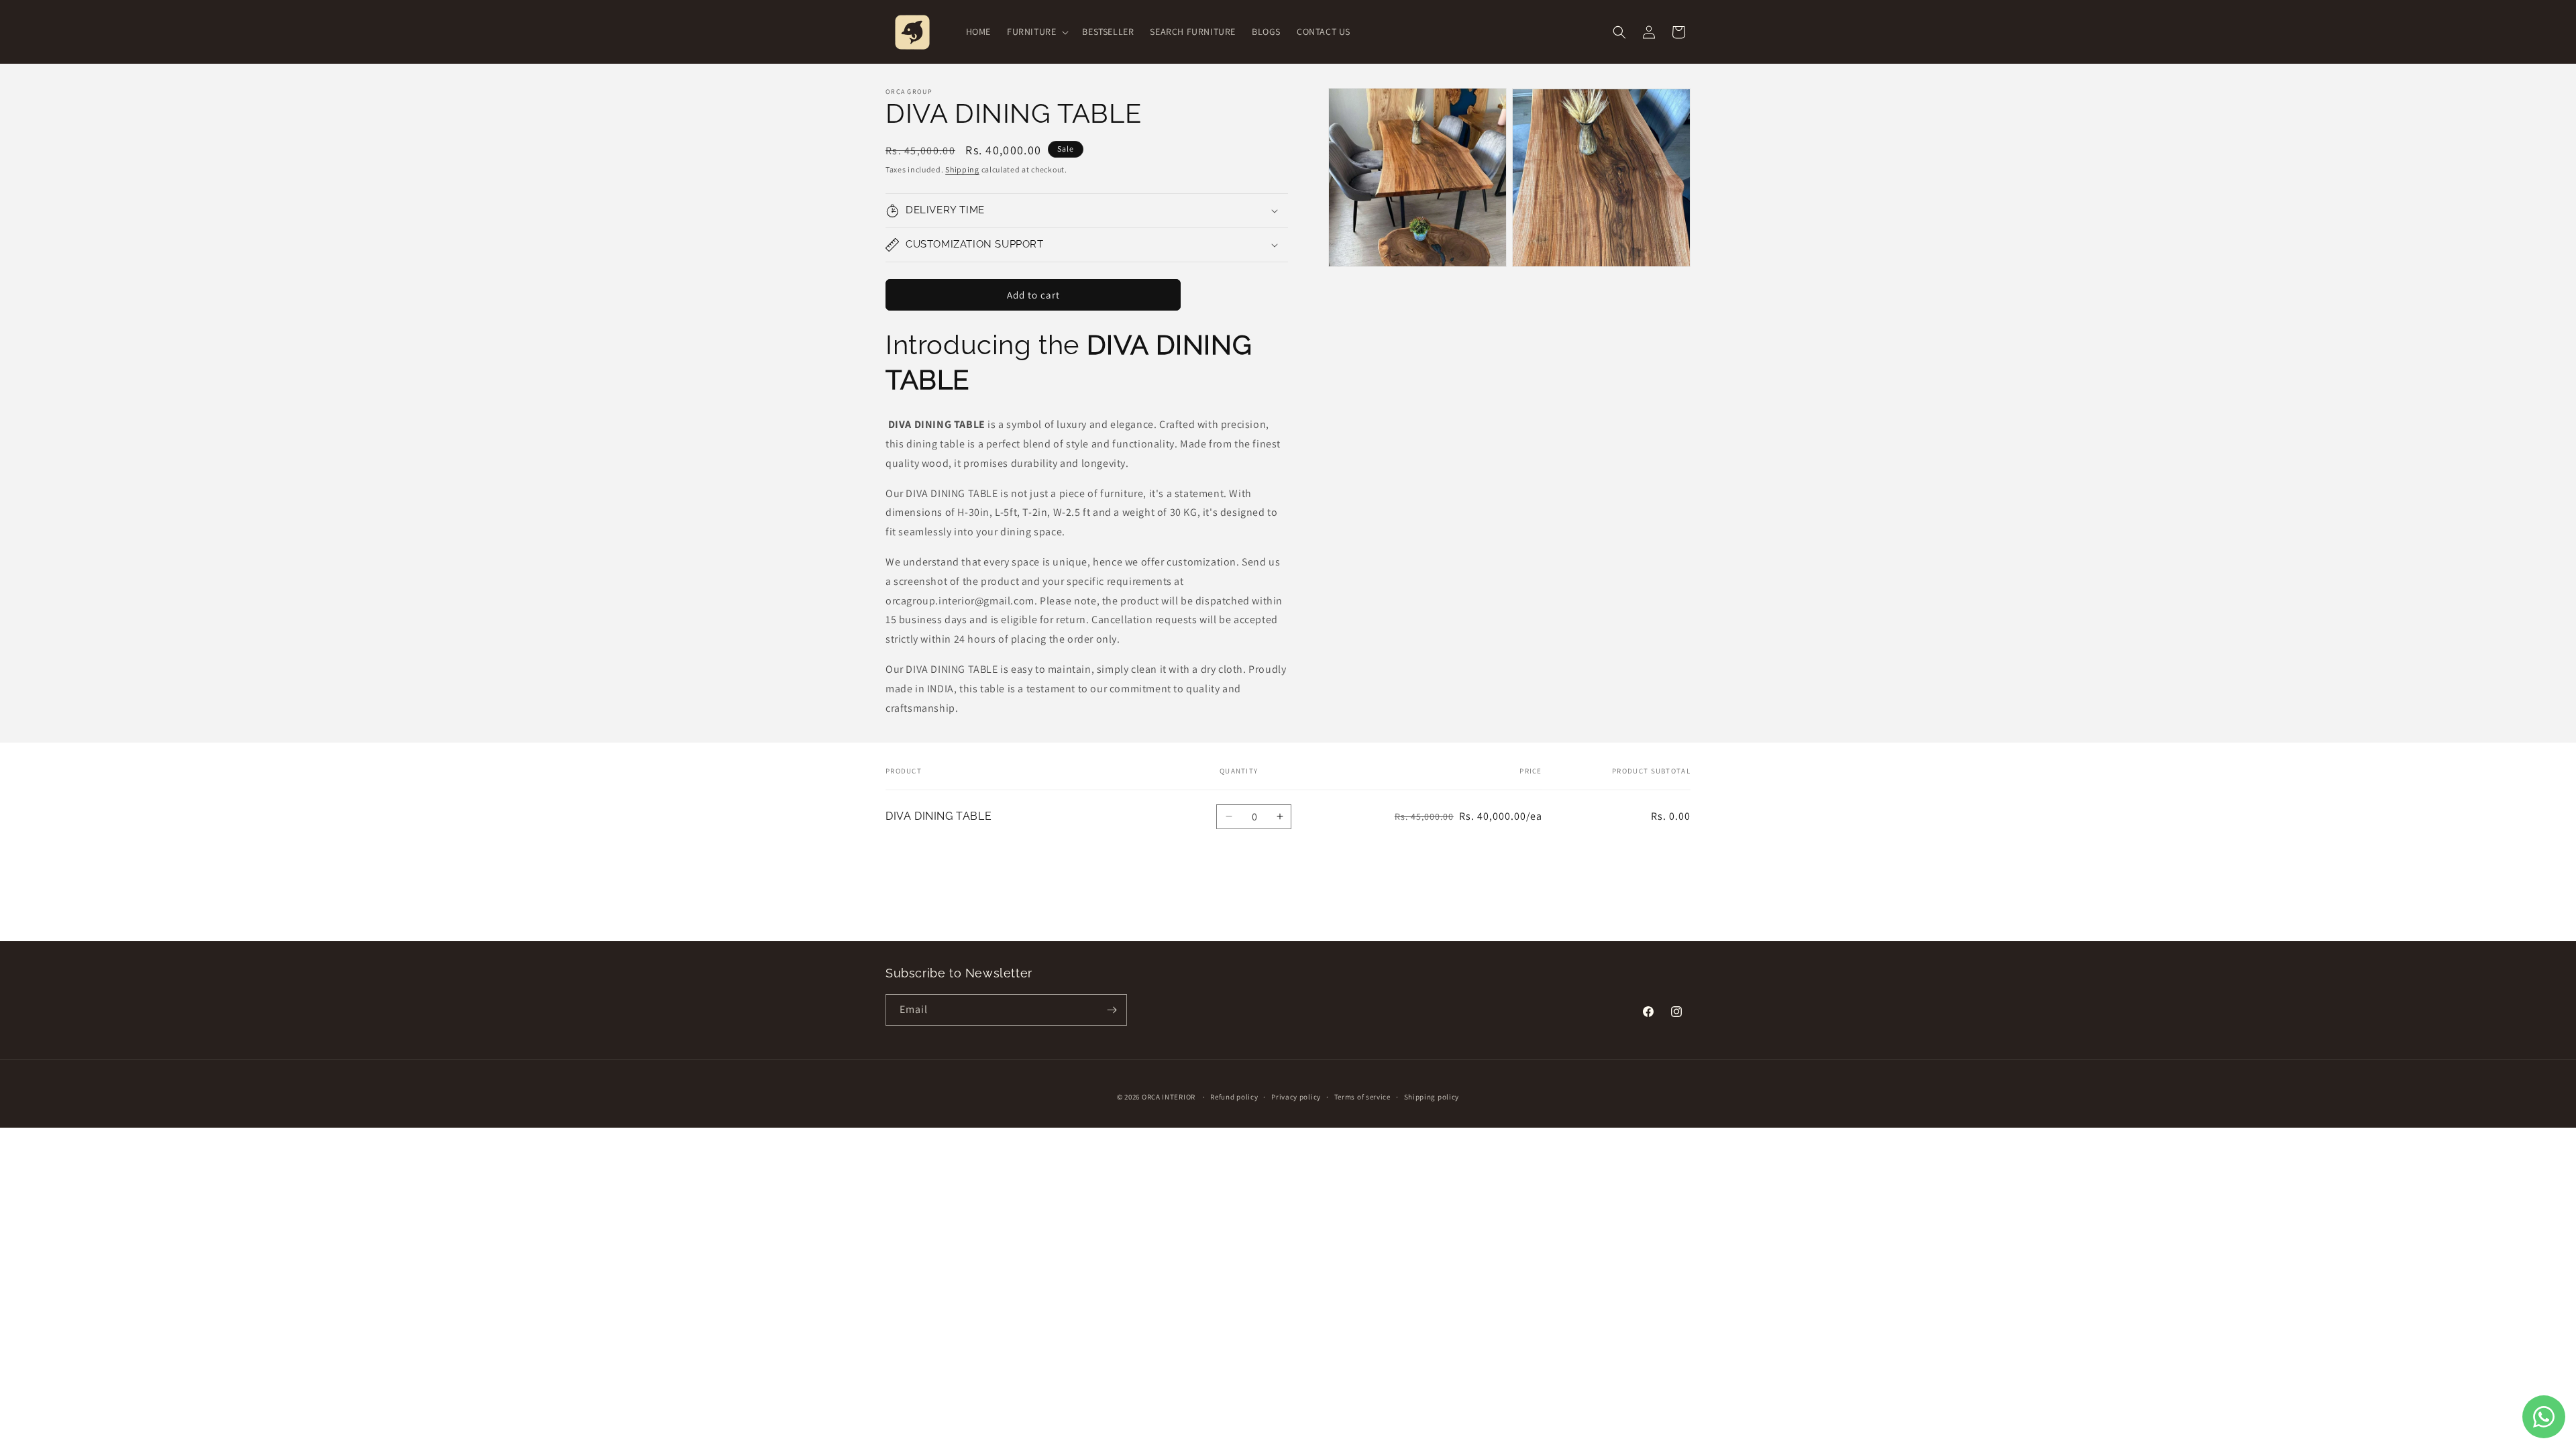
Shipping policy (1432, 1097)
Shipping (962, 169)
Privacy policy (1296, 1097)
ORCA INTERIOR (1169, 1097)
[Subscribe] (1112, 1010)
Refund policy (1234, 1097)
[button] (1036, 32)
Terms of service (1362, 1097)
